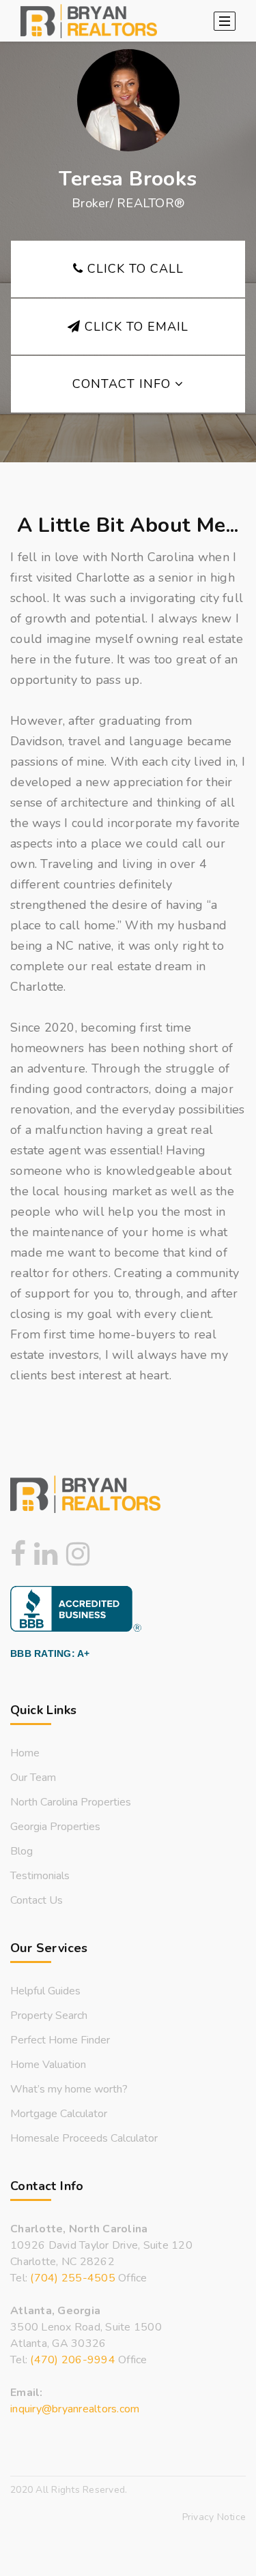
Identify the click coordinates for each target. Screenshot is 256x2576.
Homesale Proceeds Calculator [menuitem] (84, 2138)
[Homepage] (89, 21)
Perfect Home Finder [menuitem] (60, 2040)
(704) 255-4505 (73, 2278)
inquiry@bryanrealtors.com (75, 2409)
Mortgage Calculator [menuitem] (59, 2114)
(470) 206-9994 (73, 2360)
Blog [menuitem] (22, 1851)
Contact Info (124, 384)
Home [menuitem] (25, 1753)
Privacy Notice (214, 2517)
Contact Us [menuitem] (37, 1900)
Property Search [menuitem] (49, 2016)
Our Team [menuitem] (33, 1778)
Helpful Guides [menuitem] (45, 1991)
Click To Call (133, 269)
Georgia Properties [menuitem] (55, 1827)
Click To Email (134, 327)
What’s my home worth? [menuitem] (69, 2089)
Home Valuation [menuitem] (48, 2065)
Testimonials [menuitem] (40, 1876)
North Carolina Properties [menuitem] (71, 1802)
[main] (128, 717)
